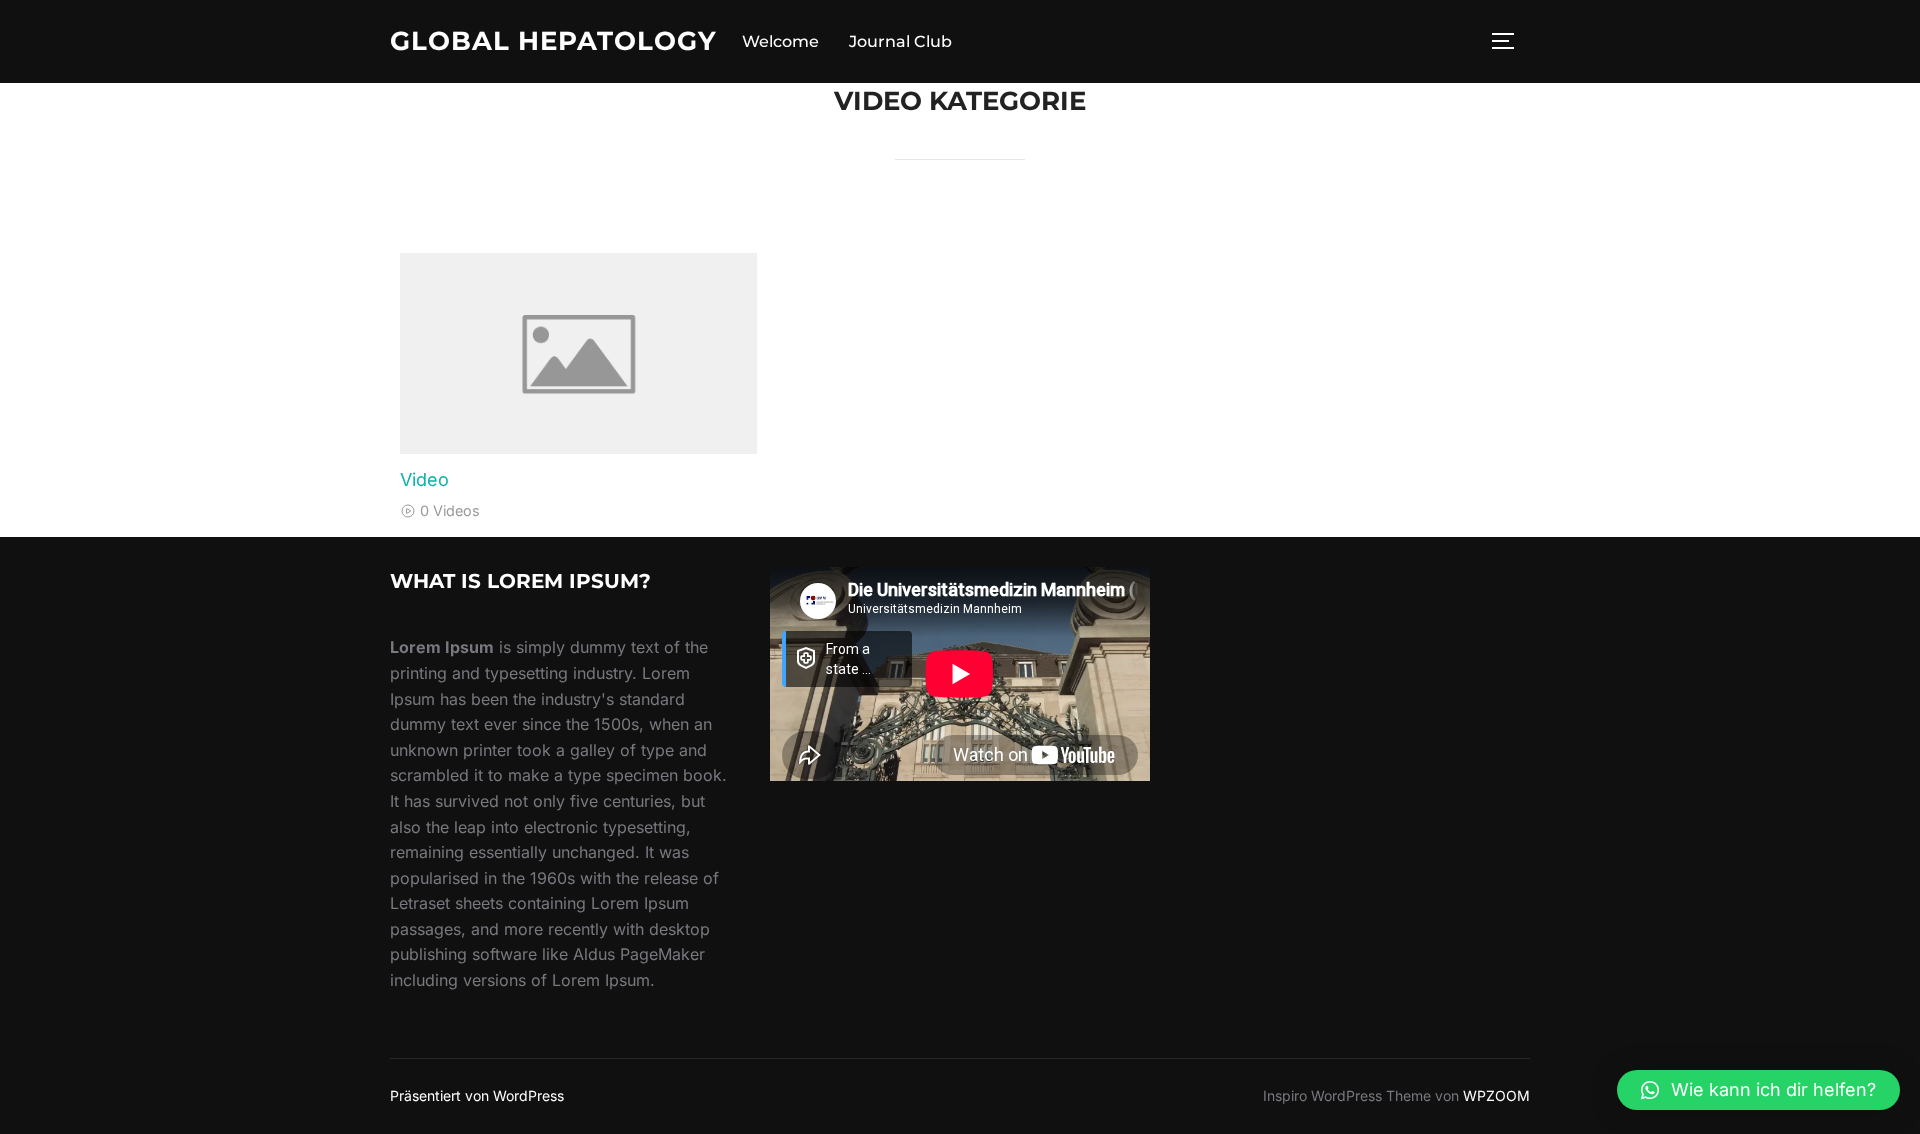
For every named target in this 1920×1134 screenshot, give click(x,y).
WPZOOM (1496, 1095)
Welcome (780, 41)
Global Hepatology (553, 41)
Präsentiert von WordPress (477, 1095)
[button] (1758, 1090)
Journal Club (900, 41)
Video (424, 479)
